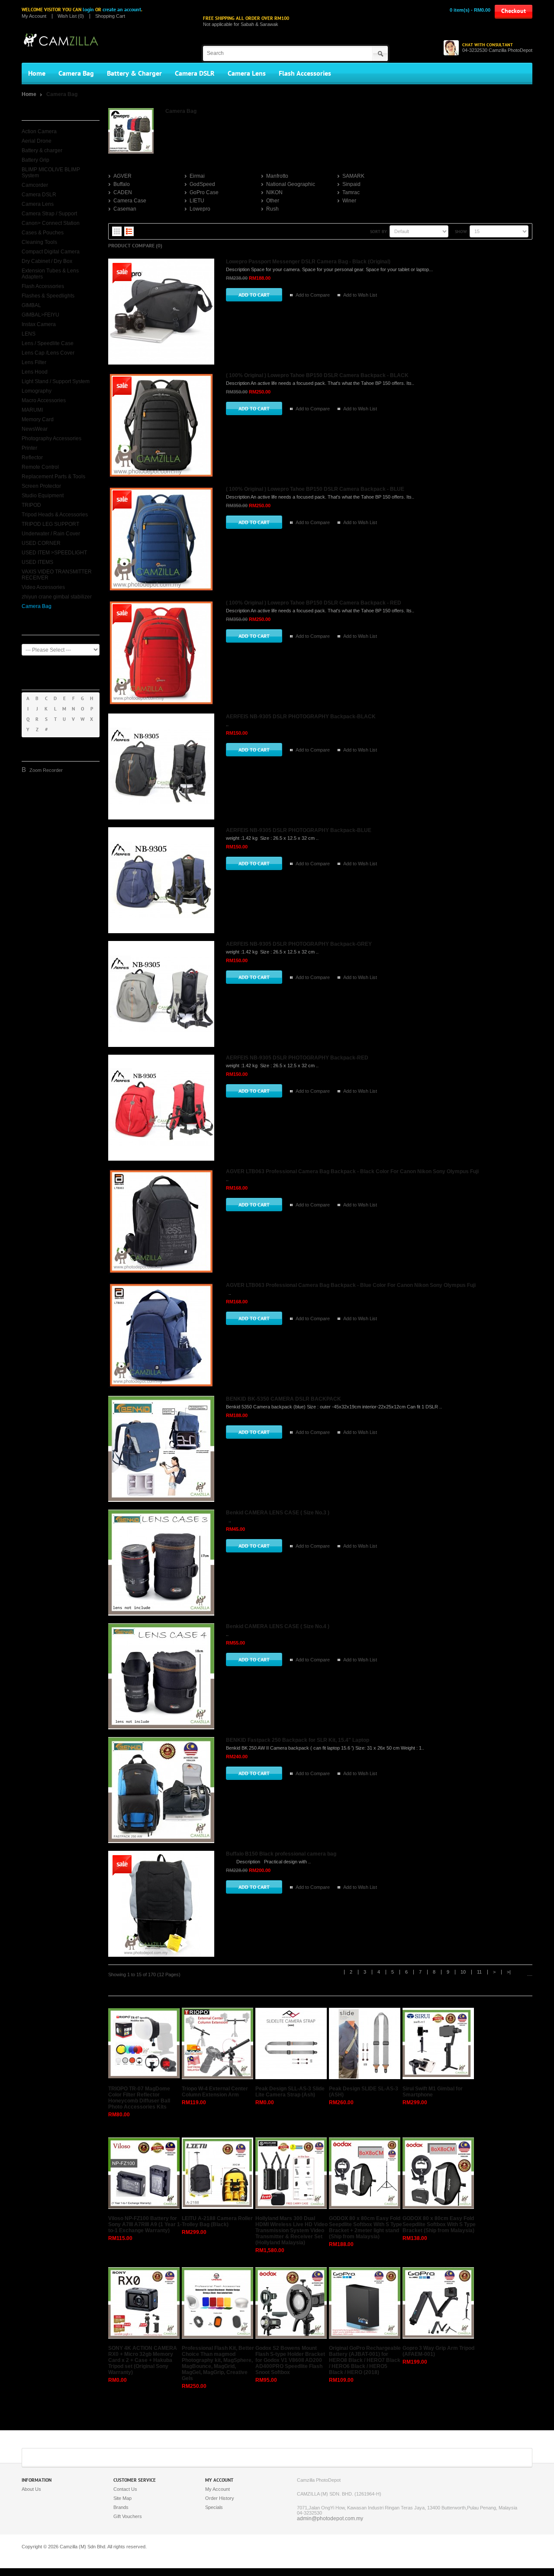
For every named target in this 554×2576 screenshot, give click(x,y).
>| (509, 1972)
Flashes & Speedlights (48, 296)
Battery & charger (42, 150)
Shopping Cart (110, 16)
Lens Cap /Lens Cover (48, 353)
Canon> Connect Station (51, 223)
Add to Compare (313, 295)
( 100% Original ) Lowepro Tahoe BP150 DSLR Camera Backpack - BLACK (317, 375)
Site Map (122, 2498)
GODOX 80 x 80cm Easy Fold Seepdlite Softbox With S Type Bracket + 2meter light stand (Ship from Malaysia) (366, 2227)
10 (463, 1972)
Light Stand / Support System (56, 381)
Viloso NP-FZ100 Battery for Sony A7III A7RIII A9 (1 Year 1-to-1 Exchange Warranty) (145, 2224)
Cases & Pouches (43, 233)
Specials (214, 2507)
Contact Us (125, 2489)
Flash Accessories (305, 74)
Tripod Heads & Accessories (55, 515)
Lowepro (200, 209)
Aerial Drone (37, 141)
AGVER (122, 176)
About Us (31, 2489)
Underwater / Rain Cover (51, 534)
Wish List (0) (71, 16)
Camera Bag (76, 74)
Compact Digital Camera (51, 252)
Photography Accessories (52, 438)
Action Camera (39, 131)
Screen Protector (41, 486)
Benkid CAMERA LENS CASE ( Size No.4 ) (278, 1626)
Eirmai (197, 176)
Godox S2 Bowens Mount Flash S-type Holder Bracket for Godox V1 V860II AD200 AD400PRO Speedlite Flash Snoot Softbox (290, 2360)
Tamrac (351, 192)
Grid (117, 231)
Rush (272, 209)
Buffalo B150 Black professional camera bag (281, 1854)
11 (479, 1972)
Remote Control (40, 467)
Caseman (125, 209)
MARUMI (32, 410)
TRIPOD (31, 505)
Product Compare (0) (135, 246)
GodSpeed (202, 184)
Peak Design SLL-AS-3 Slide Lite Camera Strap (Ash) (290, 2092)
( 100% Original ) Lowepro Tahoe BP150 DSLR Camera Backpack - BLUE (315, 489)
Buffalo (122, 184)
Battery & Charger (134, 74)
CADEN (123, 192)
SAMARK (353, 176)
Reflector (32, 458)
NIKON (274, 192)
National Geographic (291, 184)
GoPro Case (204, 192)
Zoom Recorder (46, 770)
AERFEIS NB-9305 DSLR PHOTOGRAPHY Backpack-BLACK (301, 717)
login (88, 10)
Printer (29, 448)
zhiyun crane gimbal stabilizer (57, 597)
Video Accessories (43, 587)
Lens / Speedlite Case (48, 343)
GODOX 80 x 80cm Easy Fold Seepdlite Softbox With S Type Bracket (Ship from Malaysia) (439, 2224)
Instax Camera (39, 324)
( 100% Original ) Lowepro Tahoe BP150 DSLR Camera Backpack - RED (314, 603)
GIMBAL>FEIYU (40, 315)
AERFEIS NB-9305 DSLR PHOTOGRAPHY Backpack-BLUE (299, 830)
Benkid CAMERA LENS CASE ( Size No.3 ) (278, 1513)
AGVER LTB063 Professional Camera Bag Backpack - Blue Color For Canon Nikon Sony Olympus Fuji (351, 1285)
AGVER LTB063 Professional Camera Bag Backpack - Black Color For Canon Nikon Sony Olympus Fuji (352, 1171)
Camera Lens (247, 74)
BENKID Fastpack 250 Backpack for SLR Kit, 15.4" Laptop (298, 1740)
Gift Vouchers (128, 2516)
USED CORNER (41, 543)
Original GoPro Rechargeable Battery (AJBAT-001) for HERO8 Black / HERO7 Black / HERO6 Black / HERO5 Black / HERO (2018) (365, 2360)
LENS (29, 334)
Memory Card (38, 419)
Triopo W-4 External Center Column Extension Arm (215, 2092)
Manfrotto (277, 176)
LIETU (197, 201)
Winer (349, 201)
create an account (122, 10)
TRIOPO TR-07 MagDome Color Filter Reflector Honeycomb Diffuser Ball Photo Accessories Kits (139, 2098)
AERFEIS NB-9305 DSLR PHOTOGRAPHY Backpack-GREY (299, 944)
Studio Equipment (43, 496)
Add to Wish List (360, 295)
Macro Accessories (44, 400)
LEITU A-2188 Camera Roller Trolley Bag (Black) (217, 2221)
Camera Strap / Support (49, 214)
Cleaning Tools (39, 242)
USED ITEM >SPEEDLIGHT (54, 553)
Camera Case (130, 201)
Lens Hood (35, 372)
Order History (220, 2498)
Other (273, 201)
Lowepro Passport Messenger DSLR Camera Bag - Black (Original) (308, 262)
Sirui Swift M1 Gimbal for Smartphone (433, 2092)
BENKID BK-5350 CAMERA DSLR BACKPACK (283, 1399)
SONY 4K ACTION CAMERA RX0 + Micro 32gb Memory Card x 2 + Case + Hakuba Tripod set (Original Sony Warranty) (143, 2360)
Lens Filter (34, 362)
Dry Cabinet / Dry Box (47, 261)
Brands (121, 2507)
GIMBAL (31, 305)
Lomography (37, 391)
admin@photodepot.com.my (330, 2518)
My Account (34, 16)
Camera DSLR (195, 74)
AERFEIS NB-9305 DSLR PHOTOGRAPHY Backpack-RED (297, 1058)
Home (37, 74)
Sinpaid (351, 184)
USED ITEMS (37, 562)
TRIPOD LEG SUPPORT (50, 524)
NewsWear (35, 429)
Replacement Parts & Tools (53, 477)
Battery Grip (35, 160)
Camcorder (35, 185)
